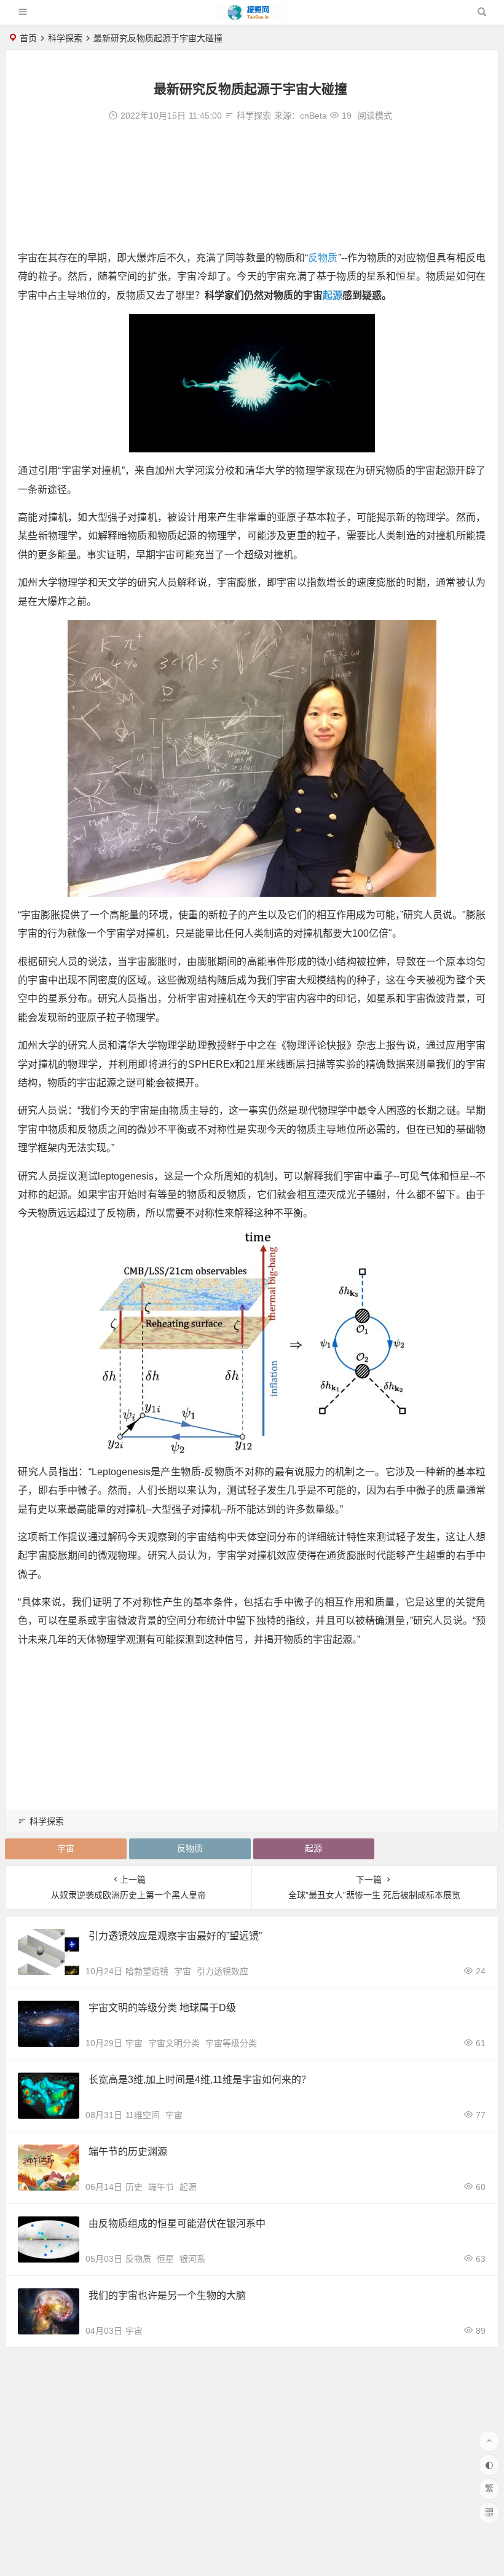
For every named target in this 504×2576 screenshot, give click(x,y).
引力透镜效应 (222, 1971)
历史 (134, 2187)
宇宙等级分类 (231, 2043)
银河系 (192, 2259)
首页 (28, 38)
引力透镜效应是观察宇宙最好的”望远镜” (175, 1936)
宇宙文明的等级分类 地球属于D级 (162, 2008)
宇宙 (66, 1848)
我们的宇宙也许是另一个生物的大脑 (167, 2295)
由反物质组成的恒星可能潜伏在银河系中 (177, 2223)
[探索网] (251, 17)
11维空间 (143, 2115)
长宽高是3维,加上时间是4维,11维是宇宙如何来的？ (200, 2080)
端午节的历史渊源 (128, 2152)
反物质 (323, 258)
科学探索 (65, 38)
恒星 (165, 2259)
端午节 (161, 2187)
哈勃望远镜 (147, 1971)
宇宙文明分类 (174, 2043)
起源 (333, 295)
